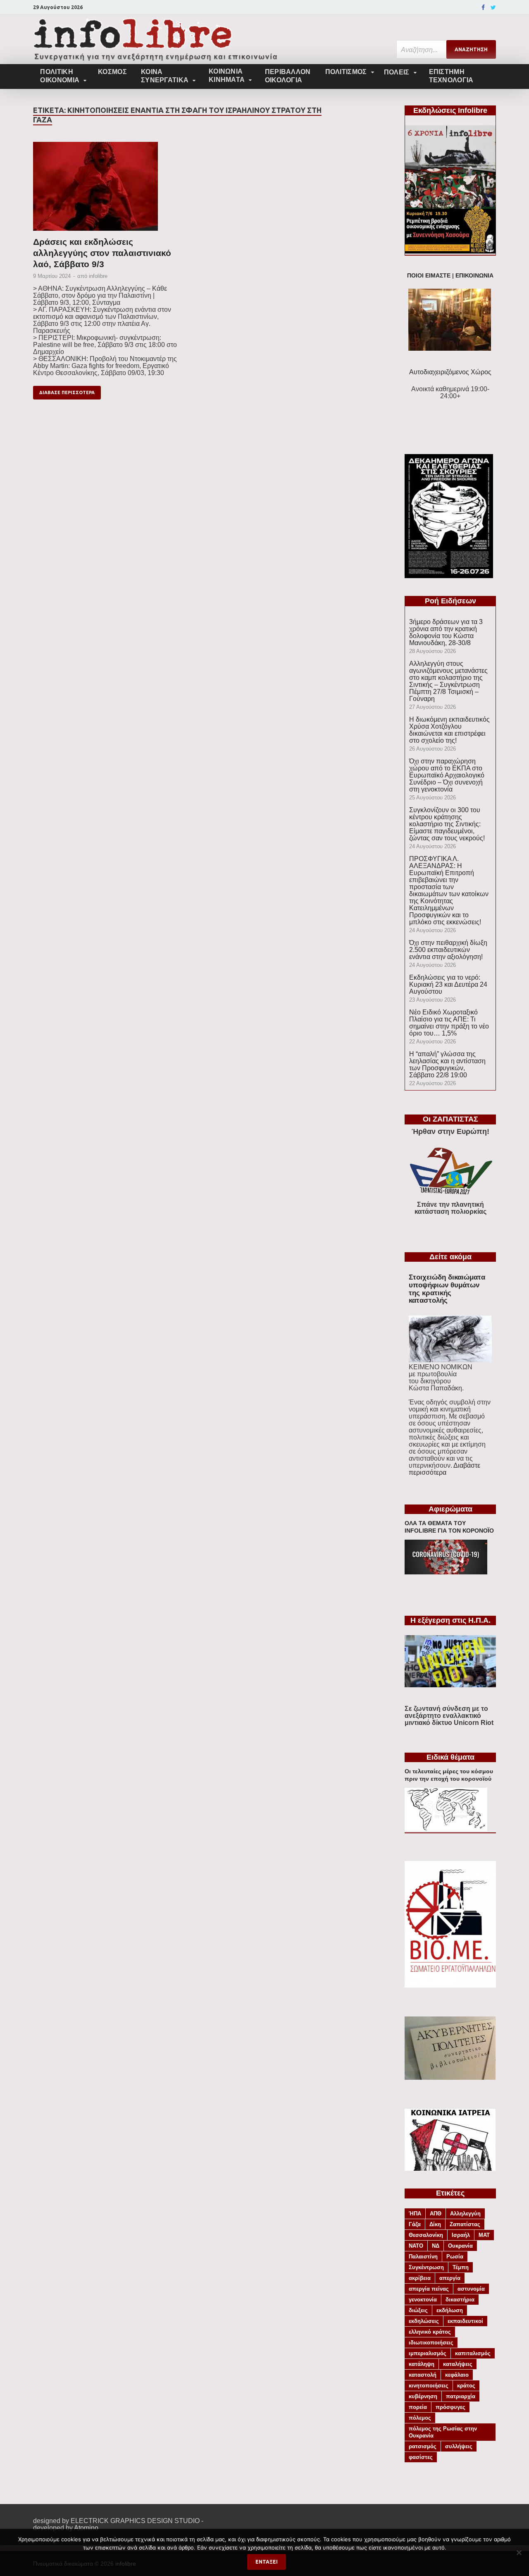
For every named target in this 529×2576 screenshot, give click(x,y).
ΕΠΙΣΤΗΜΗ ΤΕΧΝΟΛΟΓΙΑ (451, 76)
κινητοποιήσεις (429, 2386)
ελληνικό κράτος (430, 2332)
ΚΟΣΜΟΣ (112, 72)
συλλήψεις (459, 2446)
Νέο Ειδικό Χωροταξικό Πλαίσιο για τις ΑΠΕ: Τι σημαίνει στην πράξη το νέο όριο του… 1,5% (449, 1023)
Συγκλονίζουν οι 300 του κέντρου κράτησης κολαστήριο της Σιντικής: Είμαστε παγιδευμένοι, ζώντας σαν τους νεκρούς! (447, 824)
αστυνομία (471, 2289)
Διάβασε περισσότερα (67, 392)
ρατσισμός (423, 2446)
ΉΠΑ (415, 2214)
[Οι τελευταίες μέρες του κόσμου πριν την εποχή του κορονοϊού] (446, 1829)
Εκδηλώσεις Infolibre (450, 110)
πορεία (418, 2407)
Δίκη (435, 2224)
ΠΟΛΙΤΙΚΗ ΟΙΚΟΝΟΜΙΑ (60, 76)
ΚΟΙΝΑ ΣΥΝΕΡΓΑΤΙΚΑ (165, 76)
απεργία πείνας (429, 2289)
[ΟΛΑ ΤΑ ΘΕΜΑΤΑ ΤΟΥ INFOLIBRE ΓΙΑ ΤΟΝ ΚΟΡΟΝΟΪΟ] (446, 1572)
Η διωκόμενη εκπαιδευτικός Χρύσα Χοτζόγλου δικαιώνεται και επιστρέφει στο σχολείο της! (449, 730)
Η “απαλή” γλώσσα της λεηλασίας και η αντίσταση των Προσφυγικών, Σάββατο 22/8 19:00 (447, 1064)
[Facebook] (483, 7)
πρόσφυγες (450, 2407)
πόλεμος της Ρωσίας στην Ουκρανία (443, 2432)
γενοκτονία (423, 2300)
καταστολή (423, 2375)
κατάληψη (422, 2364)
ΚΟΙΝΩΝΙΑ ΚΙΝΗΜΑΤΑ (227, 75)
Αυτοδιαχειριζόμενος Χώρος (450, 372)
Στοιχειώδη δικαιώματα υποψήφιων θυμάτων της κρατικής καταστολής (447, 1289)
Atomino (86, 2528)
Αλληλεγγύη (465, 2214)
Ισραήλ (461, 2235)
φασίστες (421, 2457)
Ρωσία (455, 2257)
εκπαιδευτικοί (465, 2321)
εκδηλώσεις (424, 2321)
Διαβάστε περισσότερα (444, 1469)
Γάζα (415, 2224)
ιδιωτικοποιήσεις (431, 2343)
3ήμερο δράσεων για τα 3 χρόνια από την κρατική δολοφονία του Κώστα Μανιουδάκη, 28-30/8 (446, 632)
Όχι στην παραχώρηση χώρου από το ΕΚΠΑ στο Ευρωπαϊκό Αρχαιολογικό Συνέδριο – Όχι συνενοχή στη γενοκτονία (447, 775)
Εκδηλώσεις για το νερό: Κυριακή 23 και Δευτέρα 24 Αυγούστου (448, 984)
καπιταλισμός (473, 2353)
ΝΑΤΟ (416, 2246)
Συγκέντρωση (426, 2267)
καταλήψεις (458, 2364)
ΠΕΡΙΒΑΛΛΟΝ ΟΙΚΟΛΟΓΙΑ (288, 76)
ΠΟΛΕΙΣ (397, 72)
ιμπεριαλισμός (428, 2353)
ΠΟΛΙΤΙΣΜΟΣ (346, 72)
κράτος (466, 2386)
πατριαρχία (461, 2396)
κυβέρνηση (423, 2396)
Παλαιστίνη (423, 2257)
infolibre (98, 276)
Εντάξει (267, 2562)
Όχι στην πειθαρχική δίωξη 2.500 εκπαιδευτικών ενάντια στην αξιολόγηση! (448, 950)
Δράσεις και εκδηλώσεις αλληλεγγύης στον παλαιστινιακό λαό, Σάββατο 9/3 (102, 253)
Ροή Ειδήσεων (450, 601)
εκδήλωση (450, 2310)
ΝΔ (436, 2246)
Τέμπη (461, 2267)
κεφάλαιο (457, 2375)
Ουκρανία (460, 2246)
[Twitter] (493, 7)
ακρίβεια (420, 2278)
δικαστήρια (460, 2300)
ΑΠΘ (436, 2214)
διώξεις (418, 2310)
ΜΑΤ (484, 2235)
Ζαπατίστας (465, 2224)
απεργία (450, 2278)
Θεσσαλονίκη (426, 2235)
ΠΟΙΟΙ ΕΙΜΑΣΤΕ (429, 276)
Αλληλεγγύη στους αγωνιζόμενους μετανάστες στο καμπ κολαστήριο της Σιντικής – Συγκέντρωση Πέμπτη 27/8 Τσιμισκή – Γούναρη (448, 681)
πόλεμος (420, 2418)
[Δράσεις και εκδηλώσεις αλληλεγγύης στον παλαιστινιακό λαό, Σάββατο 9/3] (105, 189)
